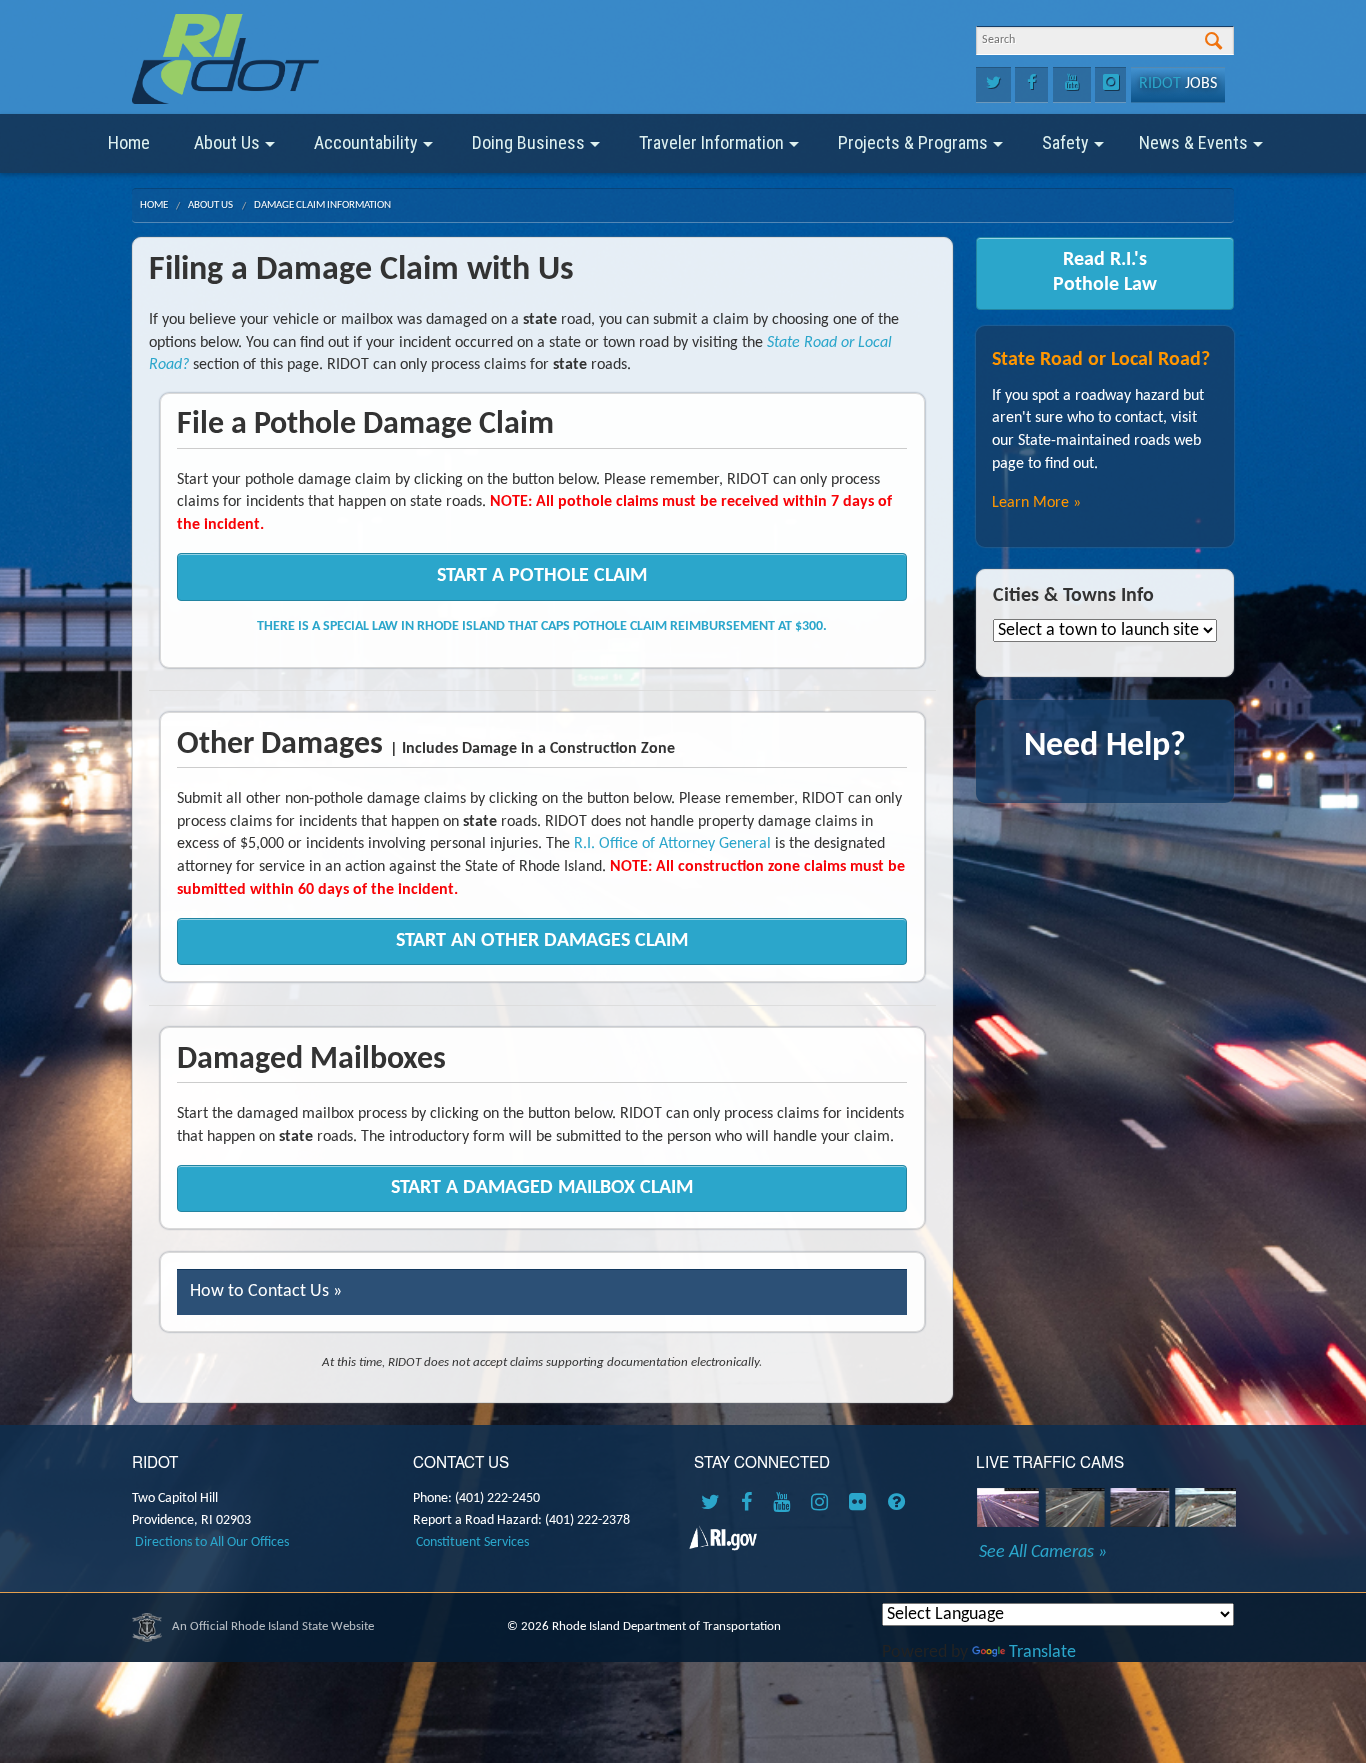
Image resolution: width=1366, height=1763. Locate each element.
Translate (1042, 1652)
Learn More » (1036, 503)
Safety (1065, 142)
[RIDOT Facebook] (750, 1504)
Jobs (1178, 84)
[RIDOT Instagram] (823, 1504)
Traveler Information (711, 142)
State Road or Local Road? (1101, 360)
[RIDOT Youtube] (785, 1504)
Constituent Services (472, 1542)
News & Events (1193, 142)
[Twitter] (993, 85)
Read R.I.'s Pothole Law (1105, 272)
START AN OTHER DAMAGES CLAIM (542, 941)
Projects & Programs (913, 142)
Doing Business (528, 142)
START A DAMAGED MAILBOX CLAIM (542, 1188)
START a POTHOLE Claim (542, 576)
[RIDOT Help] (899, 1504)
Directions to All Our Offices (212, 1542)
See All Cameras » (1043, 1553)
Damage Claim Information (322, 205)
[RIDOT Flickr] (861, 1504)
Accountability (366, 142)
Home (129, 142)
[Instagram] (1110, 85)
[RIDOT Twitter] (714, 1504)
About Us (227, 142)
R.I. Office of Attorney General (672, 844)
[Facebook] (1031, 85)
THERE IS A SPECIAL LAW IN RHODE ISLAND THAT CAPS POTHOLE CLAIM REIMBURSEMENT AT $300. (542, 626)
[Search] (1213, 42)
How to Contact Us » (266, 1291)
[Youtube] (1072, 85)
